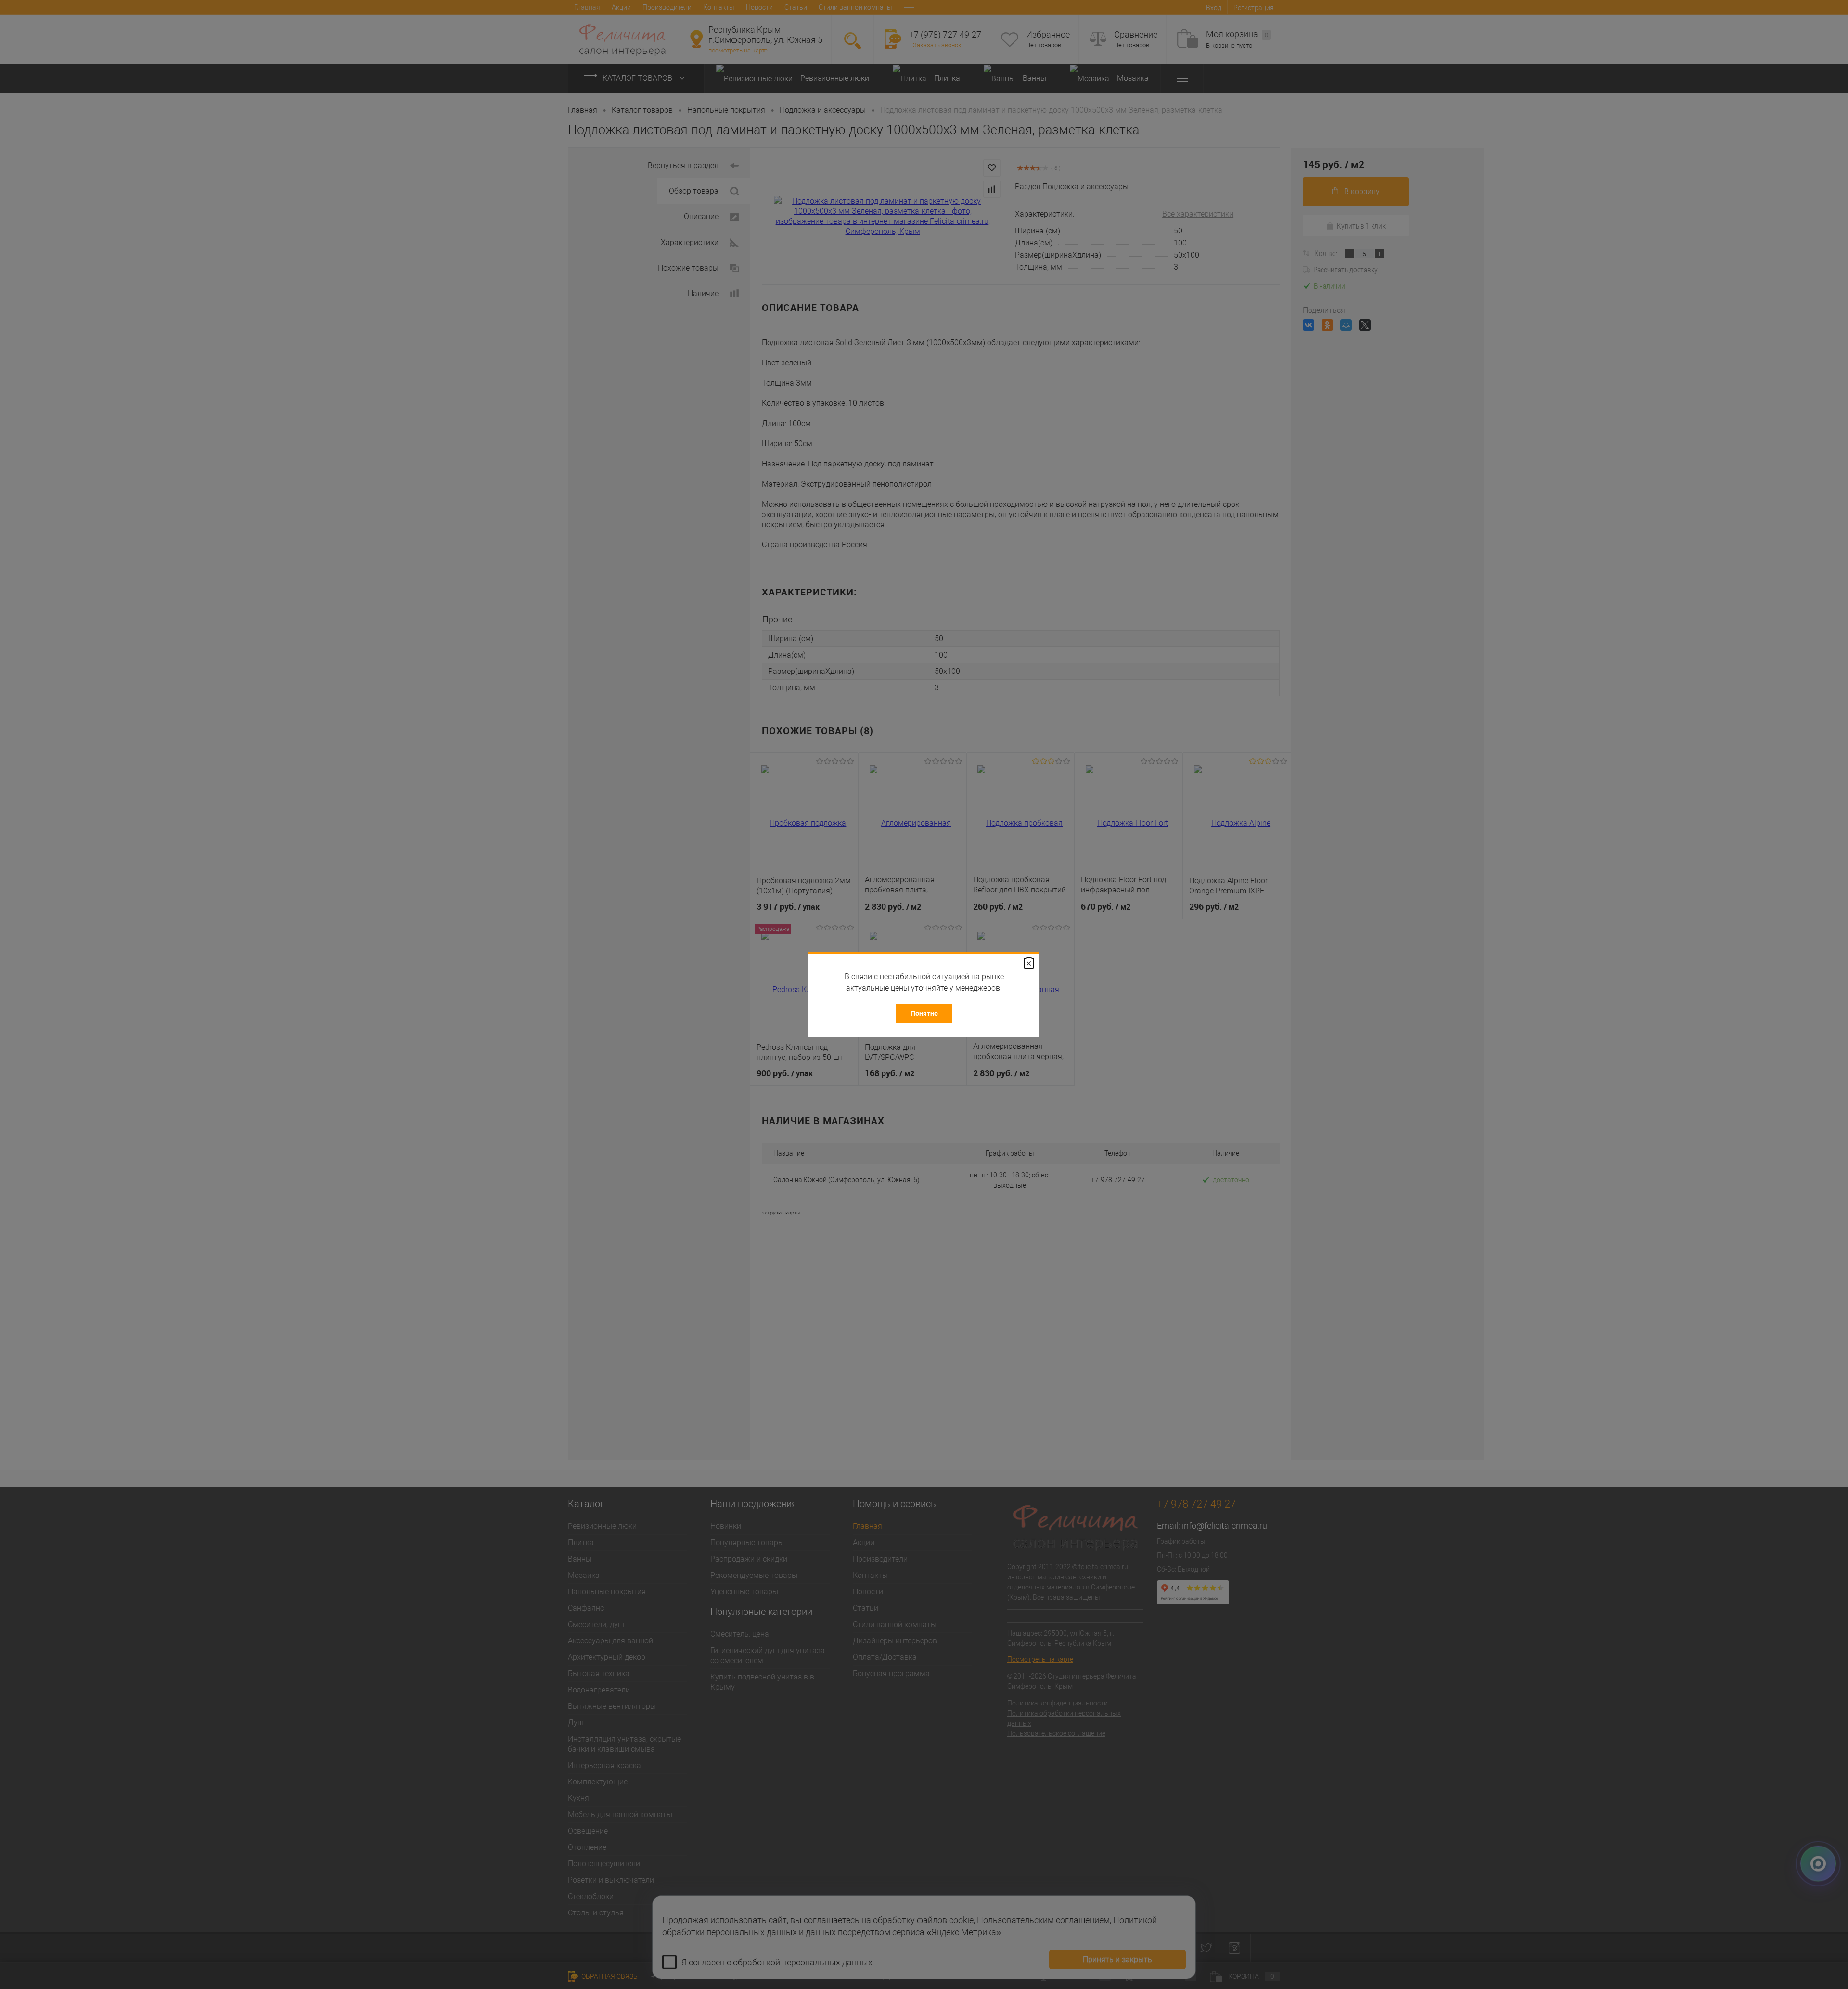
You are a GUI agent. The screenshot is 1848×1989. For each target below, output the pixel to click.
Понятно (924, 1013)
